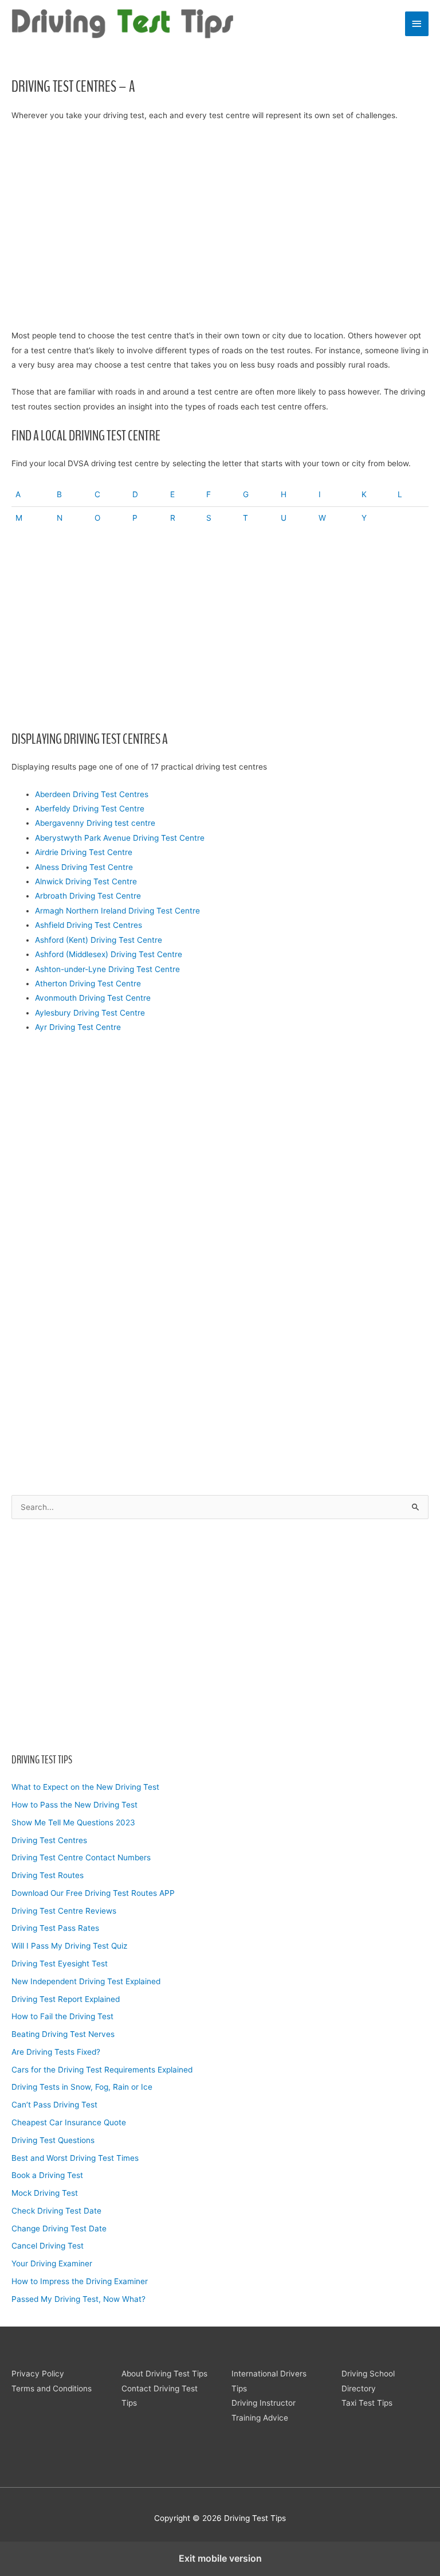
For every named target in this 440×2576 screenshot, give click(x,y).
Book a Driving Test (47, 2175)
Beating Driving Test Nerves (63, 2034)
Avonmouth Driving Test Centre (93, 998)
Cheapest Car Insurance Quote (69, 2122)
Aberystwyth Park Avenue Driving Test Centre (120, 838)
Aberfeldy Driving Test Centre (90, 809)
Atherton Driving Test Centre (88, 983)
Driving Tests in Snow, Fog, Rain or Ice (82, 2087)
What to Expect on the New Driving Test (85, 1787)
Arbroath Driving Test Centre (88, 896)
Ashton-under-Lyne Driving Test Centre (107, 969)
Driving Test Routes (48, 1875)
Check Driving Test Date (56, 2211)
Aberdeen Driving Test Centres (92, 794)
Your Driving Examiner (52, 2263)
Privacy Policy (38, 2374)
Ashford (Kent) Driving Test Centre (99, 940)
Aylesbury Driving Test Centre (90, 1013)
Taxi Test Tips (367, 2403)
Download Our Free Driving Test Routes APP (93, 1893)
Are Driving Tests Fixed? (56, 2052)
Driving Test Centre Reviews (64, 1911)
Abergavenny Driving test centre (95, 823)
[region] (220, 1633)
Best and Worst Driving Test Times (75, 2158)
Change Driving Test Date (59, 2228)
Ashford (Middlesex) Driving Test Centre (109, 954)
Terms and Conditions (52, 2388)
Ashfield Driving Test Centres (89, 925)
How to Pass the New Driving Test (74, 1805)
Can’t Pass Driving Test (54, 2105)
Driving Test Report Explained (66, 1999)
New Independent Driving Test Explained (86, 1981)
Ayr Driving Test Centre (78, 1027)
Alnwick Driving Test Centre (86, 881)
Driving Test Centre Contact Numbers (81, 1857)
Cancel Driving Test (48, 2246)
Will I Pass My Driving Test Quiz (69, 1946)
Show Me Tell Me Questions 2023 (73, 1822)
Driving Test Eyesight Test (60, 1964)
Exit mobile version (220, 2558)
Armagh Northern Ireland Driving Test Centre (117, 911)
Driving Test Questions (53, 2140)
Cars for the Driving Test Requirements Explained (102, 2070)
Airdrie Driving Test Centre (84, 852)
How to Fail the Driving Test (62, 2016)
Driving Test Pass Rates (55, 1928)
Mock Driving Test (45, 2193)
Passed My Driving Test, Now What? (78, 2299)
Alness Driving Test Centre (84, 867)
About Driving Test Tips (164, 2374)
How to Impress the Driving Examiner (80, 2281)
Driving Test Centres (49, 1840)
